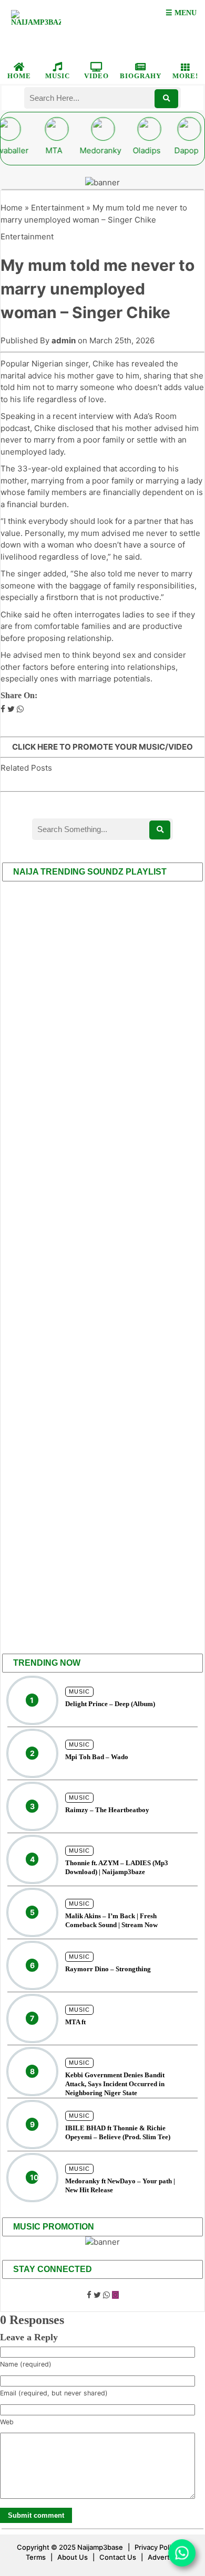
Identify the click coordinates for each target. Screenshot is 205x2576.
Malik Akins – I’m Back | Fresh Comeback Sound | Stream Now (111, 1920)
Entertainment (58, 208)
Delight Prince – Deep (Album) (110, 1704)
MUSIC (58, 76)
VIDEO (96, 76)
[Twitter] (97, 2295)
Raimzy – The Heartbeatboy (107, 1810)
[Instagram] (115, 2295)
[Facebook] (89, 2295)
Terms (36, 2557)
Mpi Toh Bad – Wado (97, 1757)
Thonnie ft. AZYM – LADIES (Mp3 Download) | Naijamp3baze (117, 1867)
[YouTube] (106, 2295)
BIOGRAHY (141, 76)
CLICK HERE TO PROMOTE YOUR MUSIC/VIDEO (102, 747)
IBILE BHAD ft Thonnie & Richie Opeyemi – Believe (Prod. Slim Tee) (118, 2132)
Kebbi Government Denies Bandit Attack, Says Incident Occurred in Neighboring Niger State (115, 2084)
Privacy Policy (156, 2547)
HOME (19, 76)
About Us (73, 2557)
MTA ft (75, 2022)
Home (12, 208)
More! (185, 76)
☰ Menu (181, 13)
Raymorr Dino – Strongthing (108, 1969)
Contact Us (118, 2557)
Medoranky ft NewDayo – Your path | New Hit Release (120, 2185)
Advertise (163, 2557)
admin (64, 340)
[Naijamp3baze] (36, 28)
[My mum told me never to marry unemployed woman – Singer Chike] (3, 709)
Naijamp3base (100, 2547)
